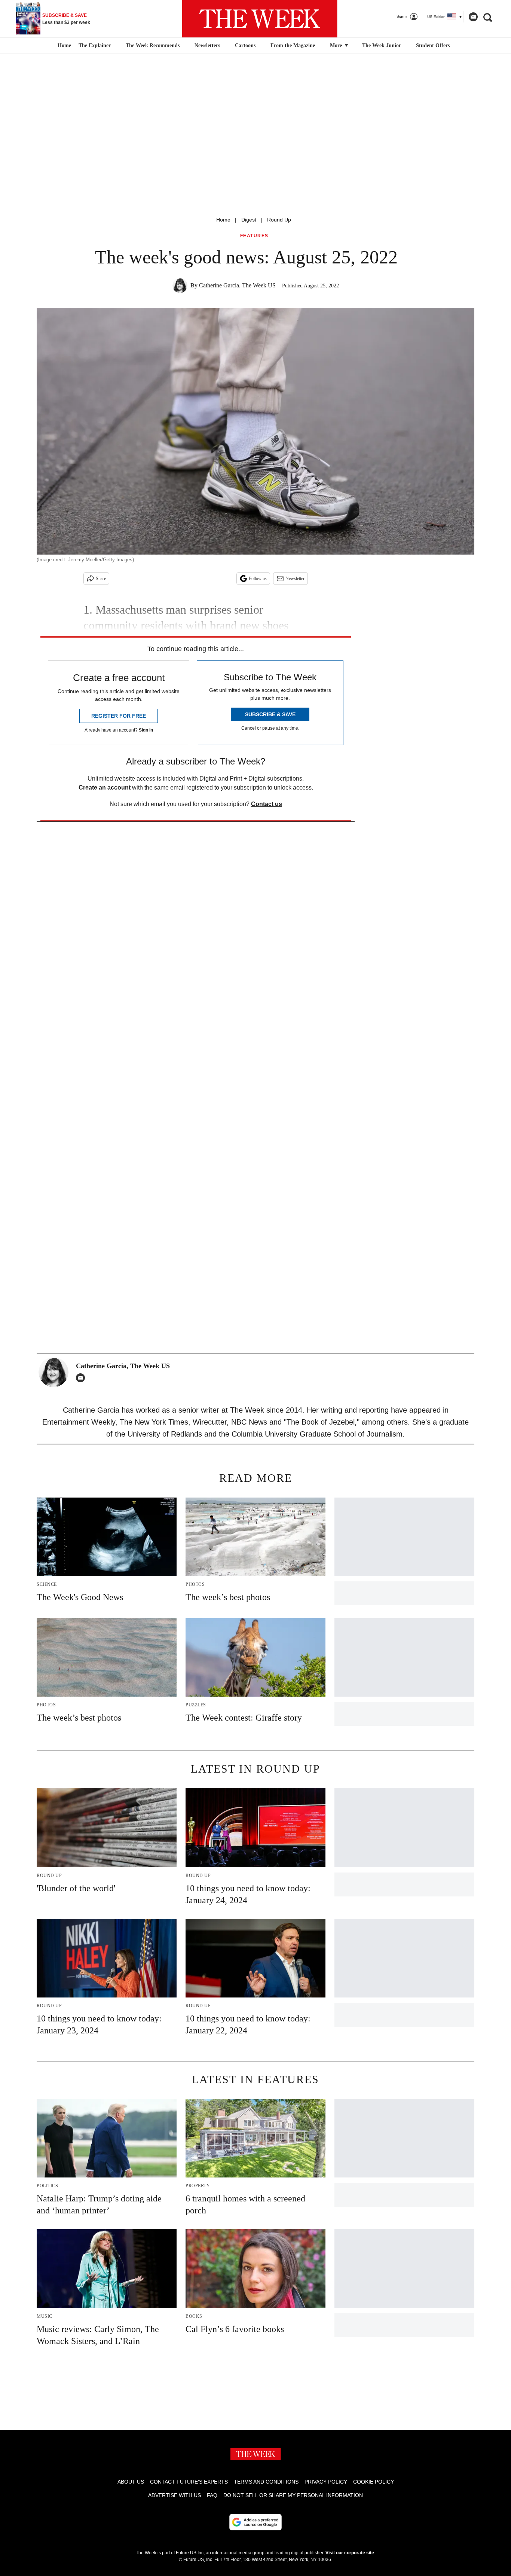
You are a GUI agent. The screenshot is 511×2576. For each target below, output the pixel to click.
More (337, 45)
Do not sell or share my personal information (293, 2495)
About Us (131, 2482)
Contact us (267, 804)
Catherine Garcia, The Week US (237, 285)
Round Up (279, 220)
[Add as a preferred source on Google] (255, 2522)
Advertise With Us (175, 2495)
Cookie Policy (374, 2482)
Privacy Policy (326, 2482)
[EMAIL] (82, 1378)
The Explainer (95, 45)
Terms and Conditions (266, 2482)
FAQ (212, 2495)
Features (254, 236)
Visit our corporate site (350, 2553)
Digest (249, 220)
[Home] (63, 46)
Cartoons (245, 45)
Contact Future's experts (189, 2482)
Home (223, 220)
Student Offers (433, 45)
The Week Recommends (153, 45)
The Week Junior (382, 45)
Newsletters (207, 45)
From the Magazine (293, 45)
